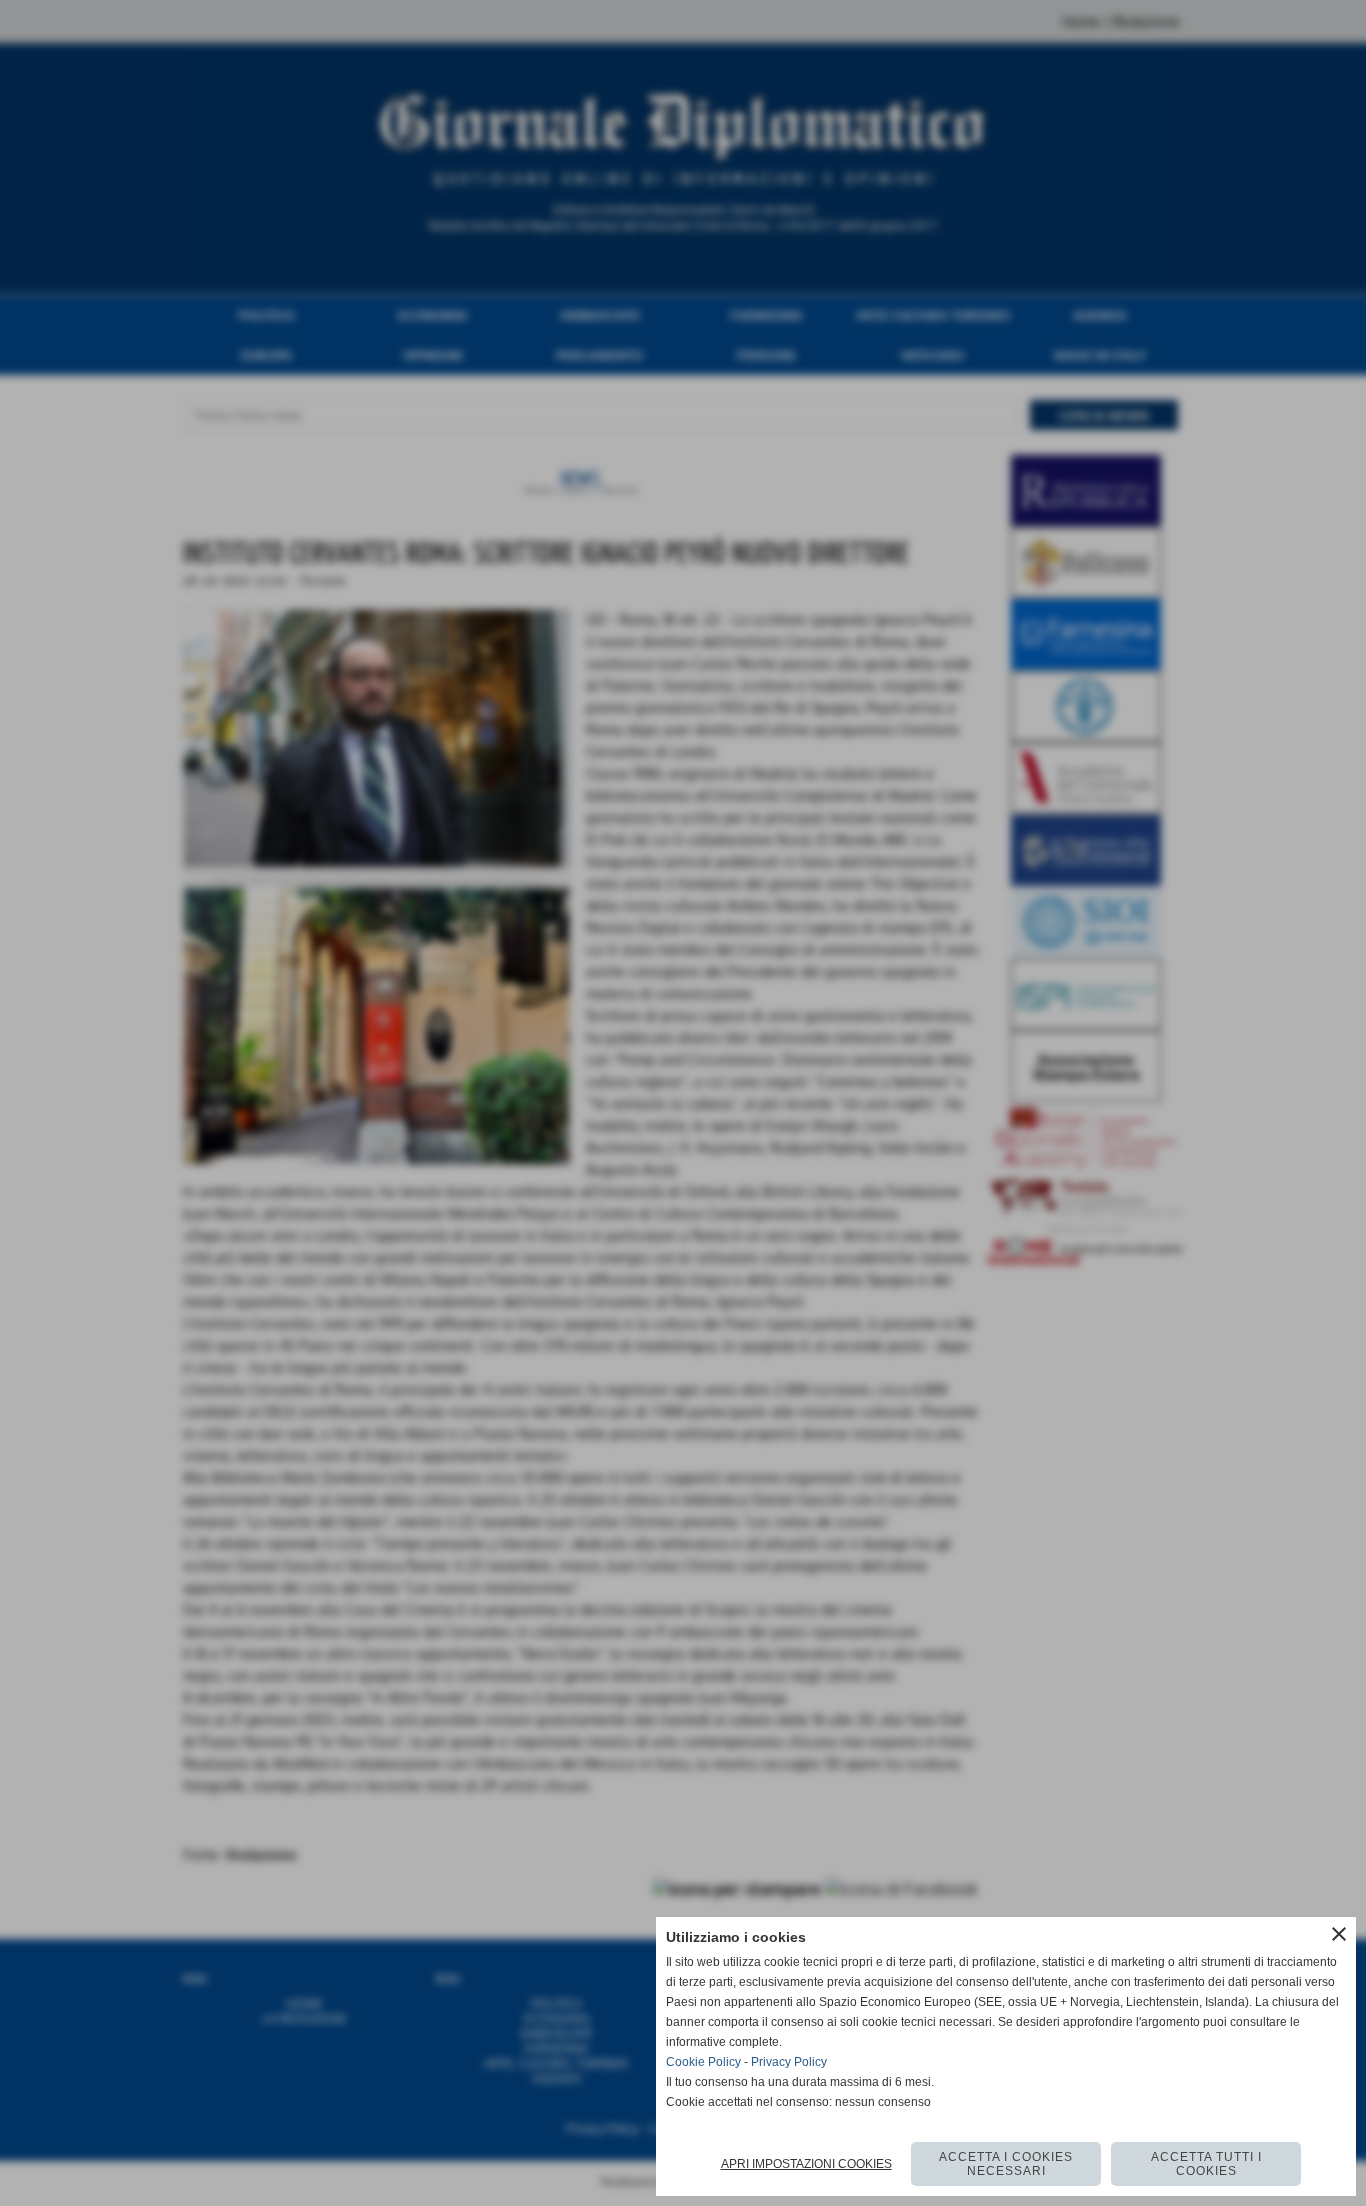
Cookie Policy (703, 2062)
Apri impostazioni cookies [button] (806, 2164)
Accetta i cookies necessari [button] (1006, 2164)
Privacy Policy (789, 2062)
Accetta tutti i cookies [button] (1206, 2164)
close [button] (1339, 1934)
